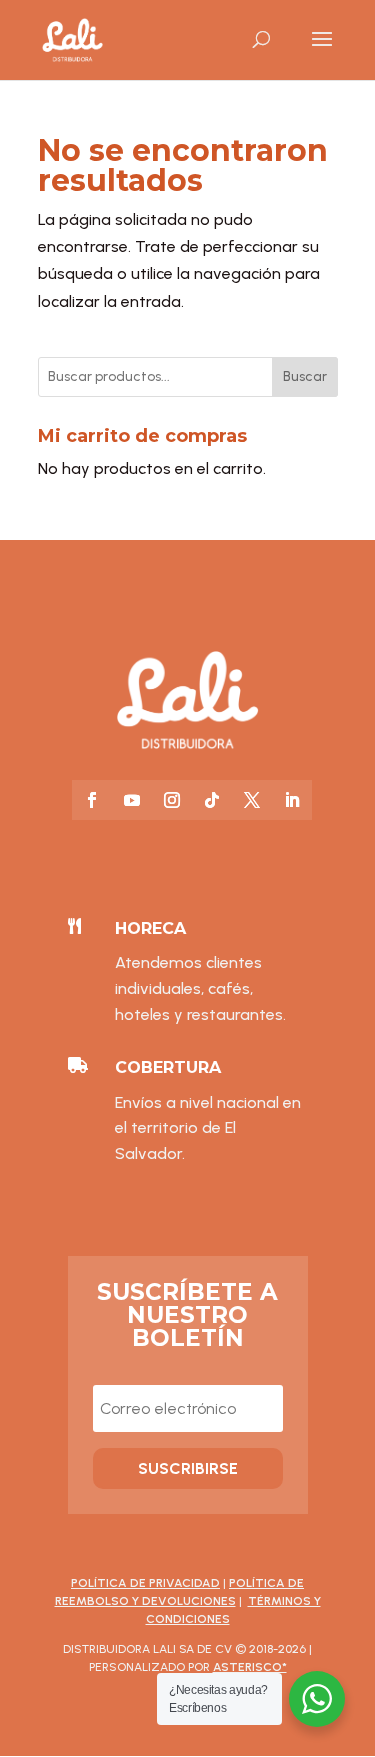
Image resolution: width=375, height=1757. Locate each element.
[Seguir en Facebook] (92, 800)
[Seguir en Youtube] (132, 800)
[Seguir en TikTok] (212, 800)
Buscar (305, 376)
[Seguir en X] (252, 800)
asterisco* (250, 1667)
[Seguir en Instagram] (172, 800)
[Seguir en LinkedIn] (292, 800)
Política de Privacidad (145, 1583)
